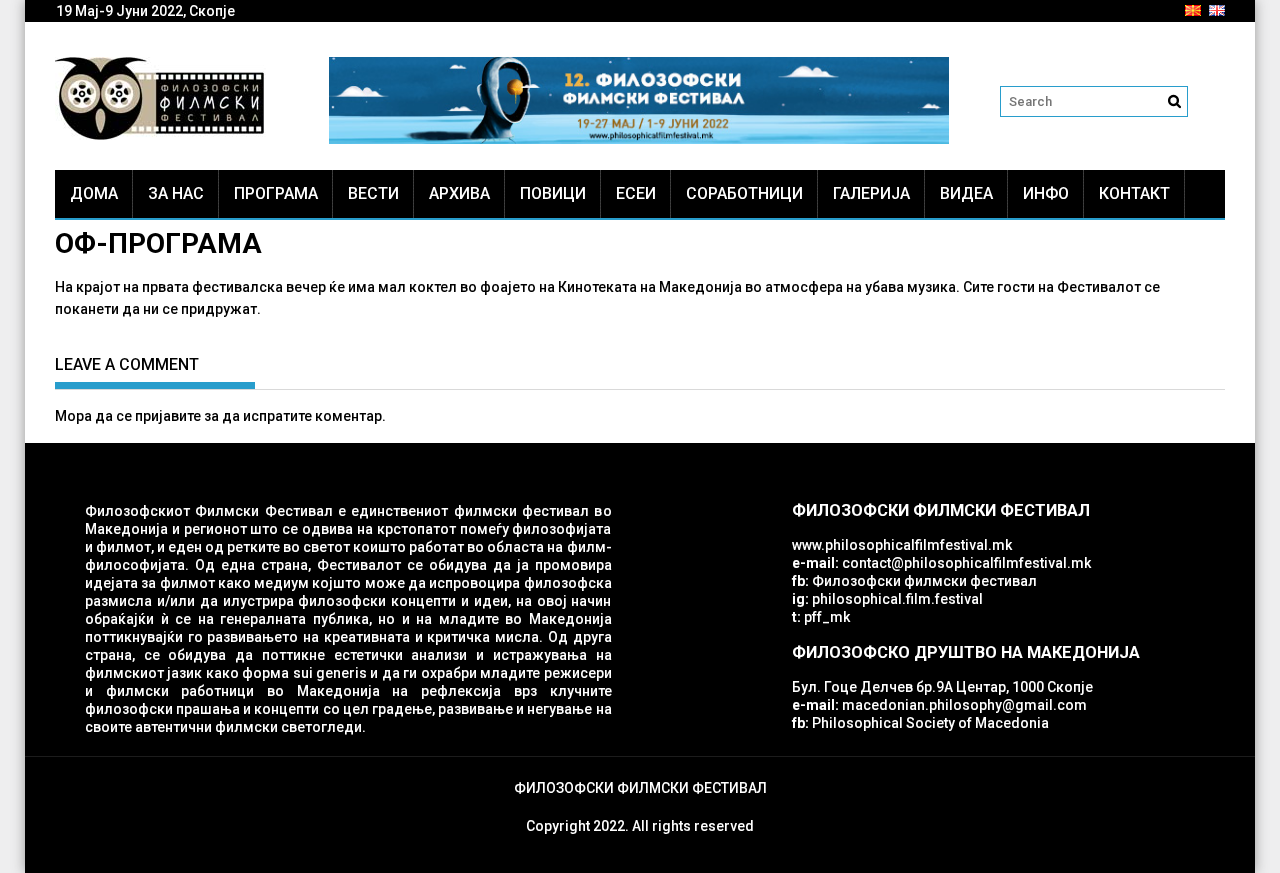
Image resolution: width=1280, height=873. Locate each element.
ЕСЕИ (636, 193)
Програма (276, 193)
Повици (553, 193)
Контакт (1134, 193)
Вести (373, 193)
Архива (459, 193)
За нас (176, 193)
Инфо (1046, 193)
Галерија (871, 193)
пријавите (168, 416)
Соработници (744, 193)
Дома (94, 193)
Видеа (966, 193)
